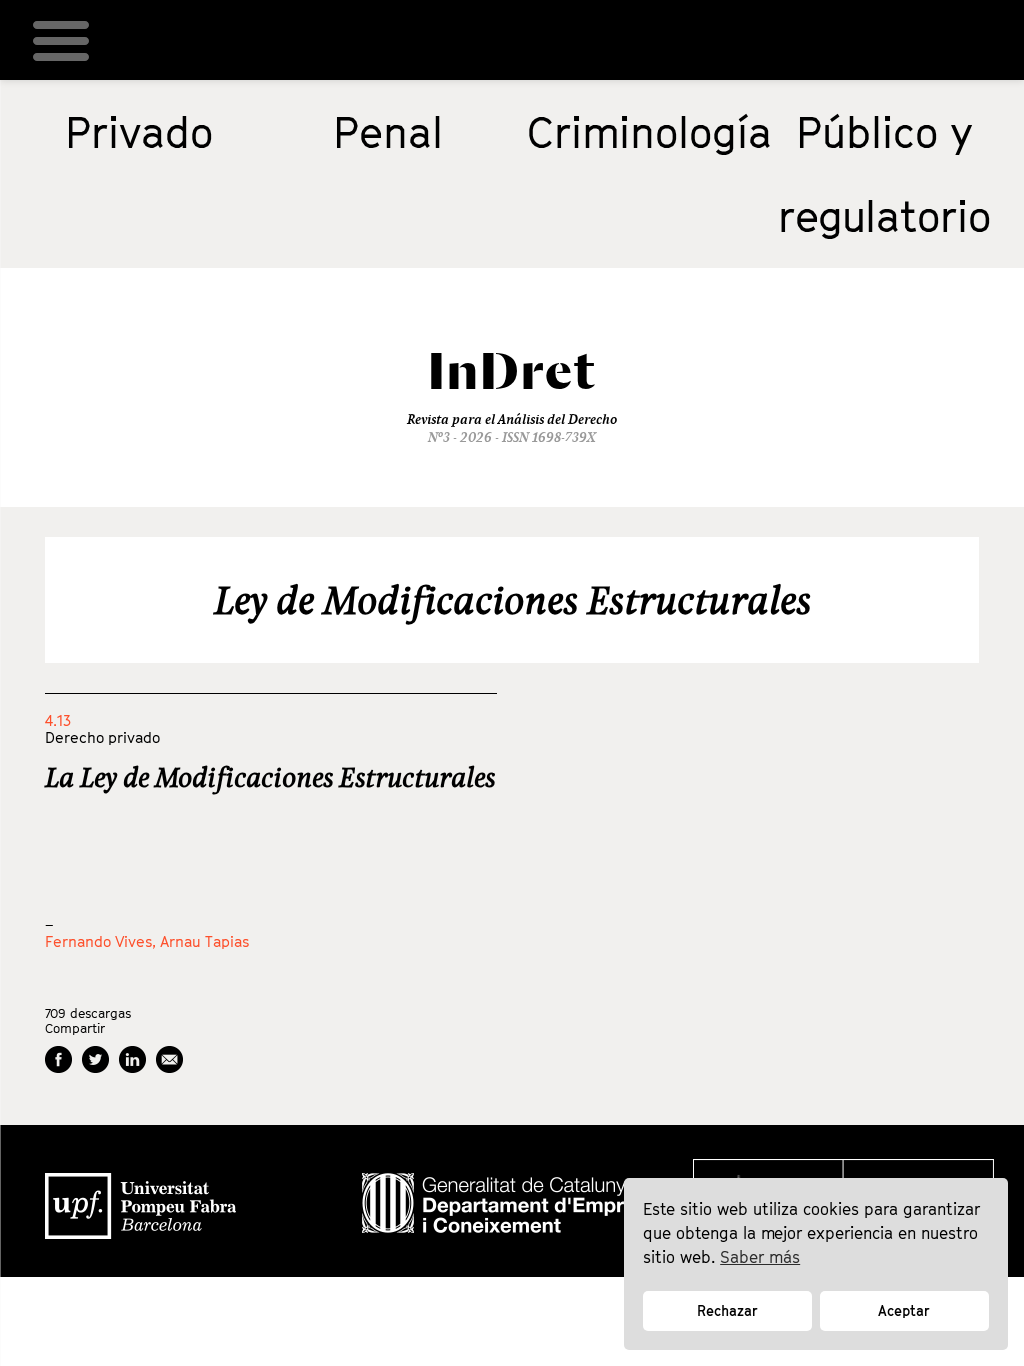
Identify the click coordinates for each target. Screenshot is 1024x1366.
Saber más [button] (760, 1257)
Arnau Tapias (204, 941)
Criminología (649, 132)
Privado (139, 132)
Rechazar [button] (727, 1310)
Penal (388, 132)
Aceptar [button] (904, 1310)
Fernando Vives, (102, 941)
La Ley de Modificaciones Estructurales (270, 777)
